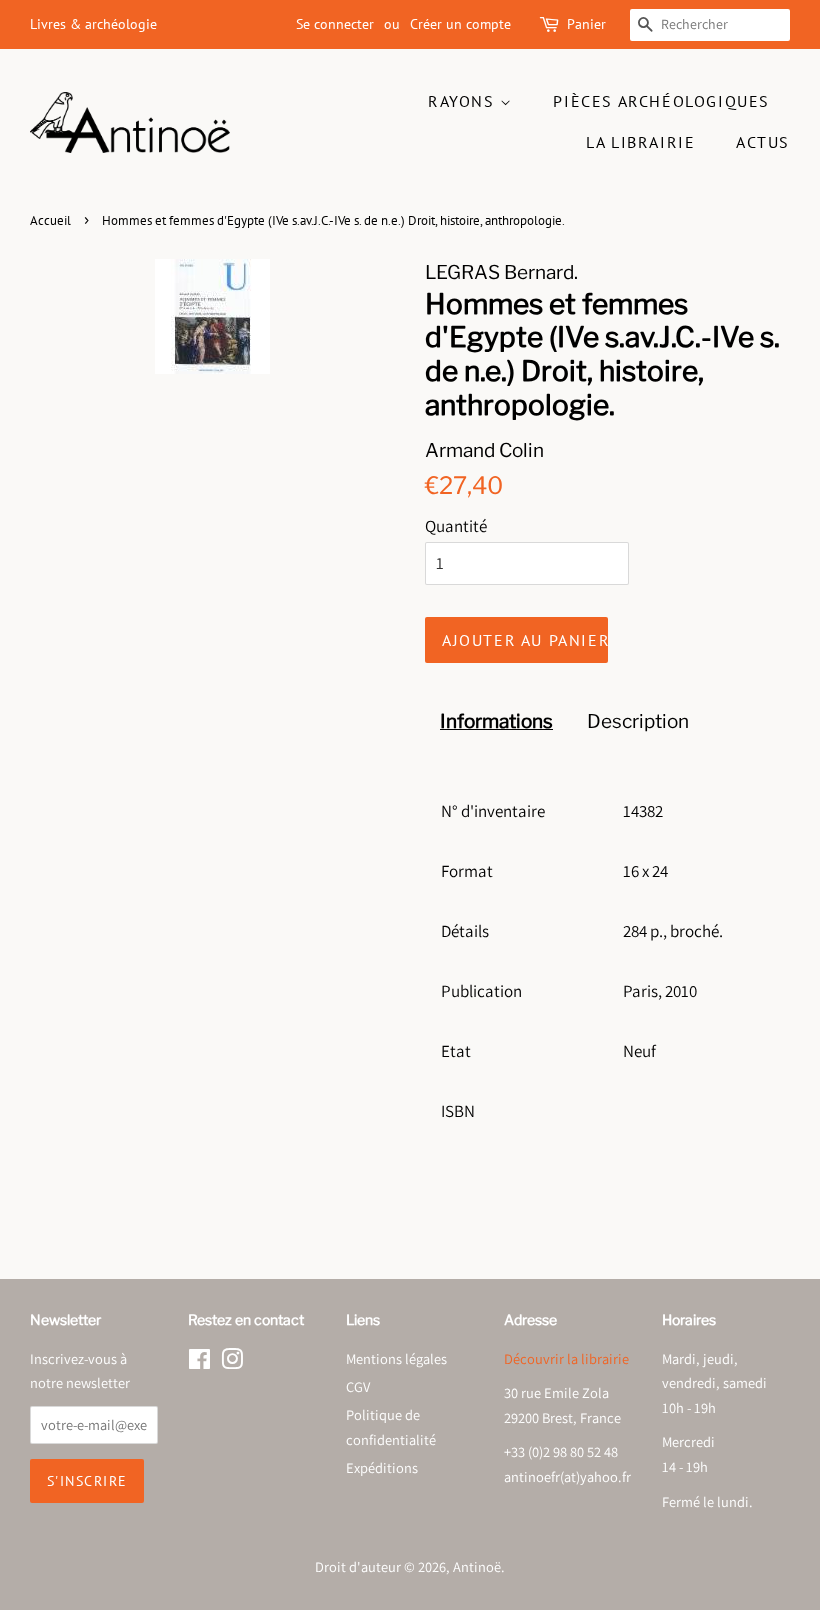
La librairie (640, 142)
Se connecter (335, 24)
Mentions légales (396, 1358)
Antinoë (477, 1566)
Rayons (464, 101)
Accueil (50, 220)
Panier (586, 24)
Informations (496, 721)
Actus (763, 142)
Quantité (456, 526)
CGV (358, 1386)
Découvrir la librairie (566, 1358)
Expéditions (382, 1467)
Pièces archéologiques (661, 101)
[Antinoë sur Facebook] (199, 1362)
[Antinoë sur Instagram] (232, 1362)
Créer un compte (460, 24)
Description (638, 721)
